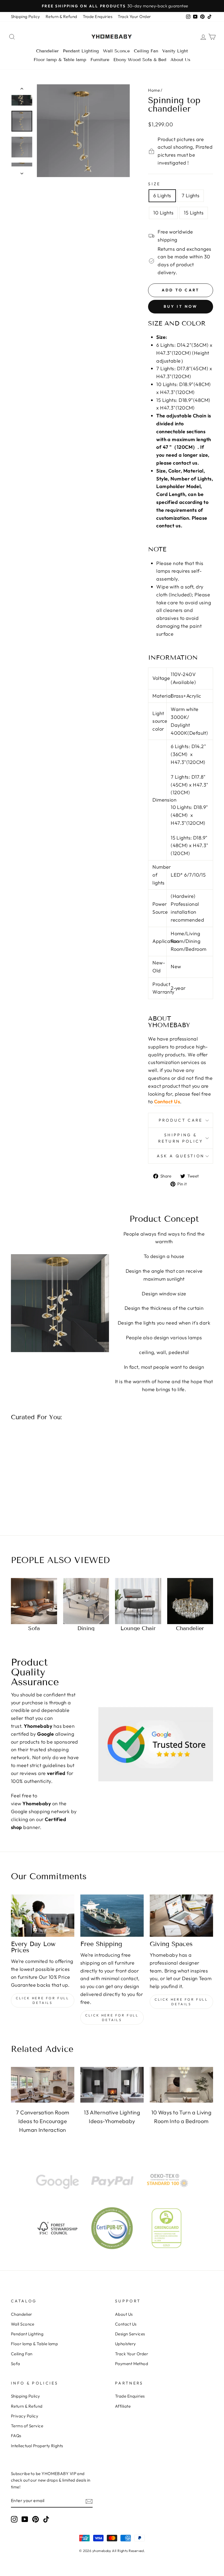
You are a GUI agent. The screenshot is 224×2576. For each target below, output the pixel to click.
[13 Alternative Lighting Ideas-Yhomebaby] (112, 2085)
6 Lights (162, 195)
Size (154, 184)
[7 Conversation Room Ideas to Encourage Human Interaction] (43, 2085)
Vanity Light (175, 51)
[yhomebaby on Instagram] (14, 2519)
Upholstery (126, 2344)
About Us (180, 60)
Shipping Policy (26, 17)
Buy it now (181, 306)
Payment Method (132, 2364)
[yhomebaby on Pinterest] (36, 2519)
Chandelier (47, 51)
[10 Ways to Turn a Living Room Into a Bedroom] (181, 2085)
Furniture (100, 60)
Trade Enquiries (98, 17)
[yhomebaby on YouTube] (25, 2519)
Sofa (16, 2364)
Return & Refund (61, 17)
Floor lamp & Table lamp (60, 60)
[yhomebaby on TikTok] (46, 2519)
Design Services (130, 2334)
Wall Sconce (116, 51)
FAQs (16, 2436)
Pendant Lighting (81, 51)
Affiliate (123, 2406)
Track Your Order (134, 17)
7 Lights (191, 195)
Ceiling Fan (146, 51)
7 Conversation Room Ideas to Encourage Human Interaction (43, 2121)
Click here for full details (42, 2000)
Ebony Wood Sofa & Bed (140, 60)
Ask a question (181, 1156)
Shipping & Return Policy (181, 1138)
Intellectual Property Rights (37, 2446)
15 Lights (194, 213)
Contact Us (167, 1102)
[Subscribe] (89, 2501)
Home (154, 90)
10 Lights (163, 213)
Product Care (181, 1120)
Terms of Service (27, 2426)
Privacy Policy (25, 2416)
